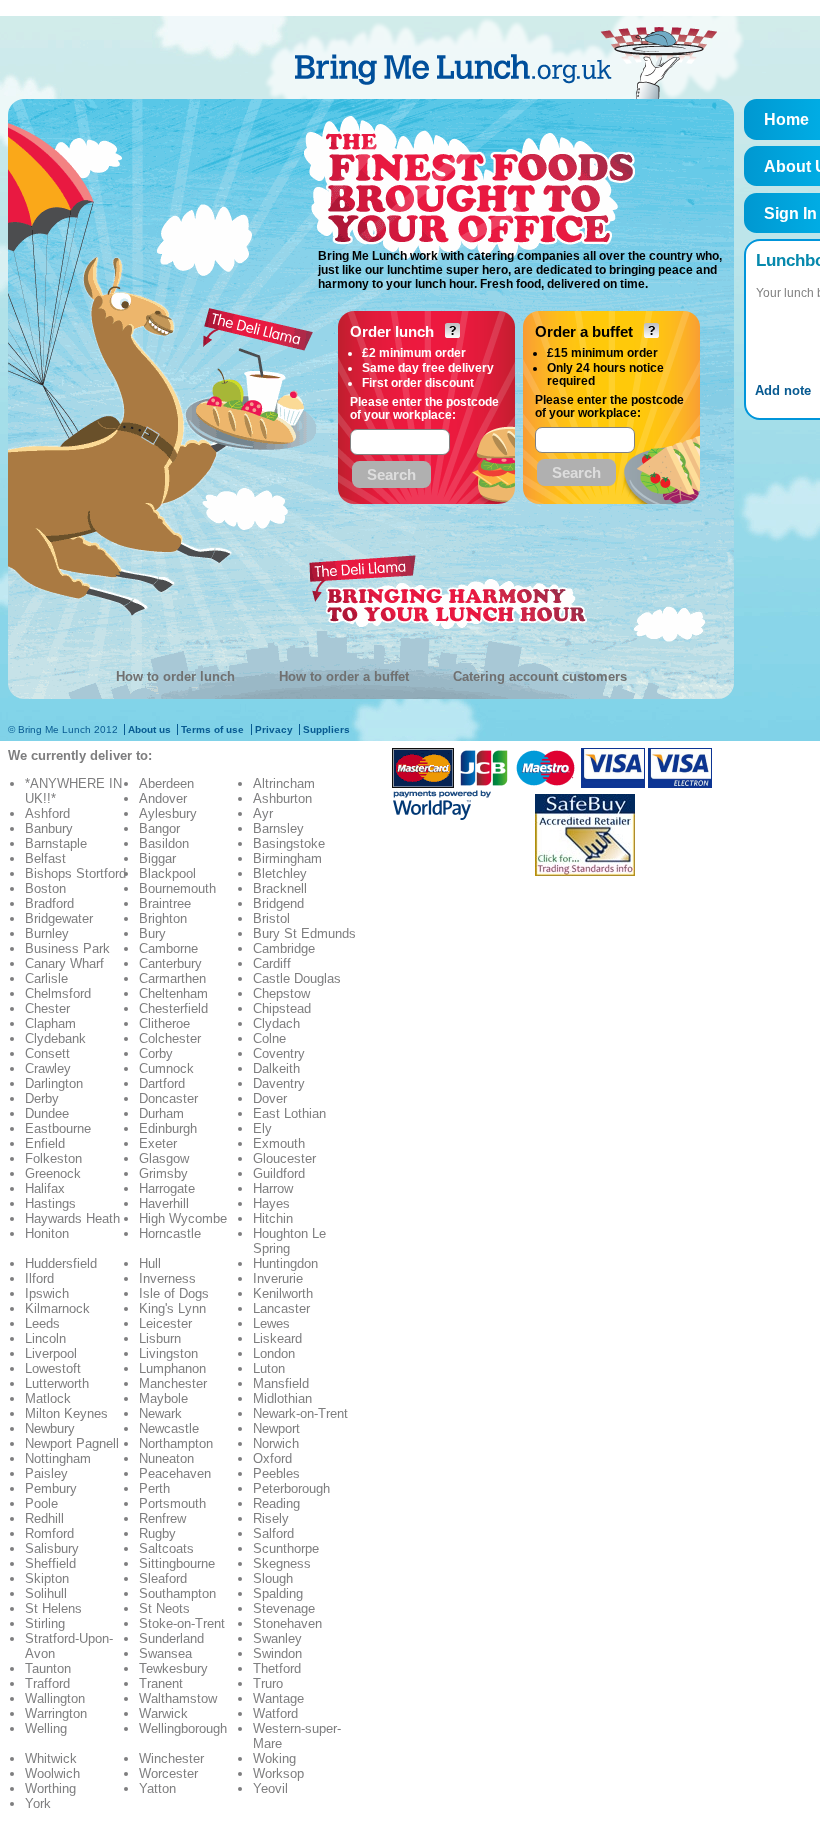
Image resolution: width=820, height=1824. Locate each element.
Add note (783, 390)
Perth (154, 1488)
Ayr (263, 813)
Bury (152, 933)
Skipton (47, 1578)
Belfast (45, 858)
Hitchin (273, 1218)
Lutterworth (57, 1383)
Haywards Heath (72, 1218)
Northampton (176, 1443)
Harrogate (167, 1188)
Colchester (170, 1038)
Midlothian (282, 1398)
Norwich (276, 1443)
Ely (262, 1128)
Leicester (165, 1323)
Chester (47, 1008)
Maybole (163, 1398)
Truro (268, 1683)
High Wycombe (183, 1218)
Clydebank (55, 1038)
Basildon (164, 843)
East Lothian (289, 1113)
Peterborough (291, 1488)
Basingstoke (289, 843)
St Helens (53, 1608)
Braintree (165, 903)
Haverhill (164, 1203)
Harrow (273, 1188)
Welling (46, 1728)
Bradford (49, 903)
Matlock (48, 1398)
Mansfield (281, 1383)
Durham (161, 1113)
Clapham (50, 1023)
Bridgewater (59, 918)
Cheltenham (173, 993)
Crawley (48, 1068)
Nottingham (58, 1458)
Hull (150, 1263)
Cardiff (272, 963)
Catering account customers (540, 676)
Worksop (278, 1773)
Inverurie (278, 1278)
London (274, 1353)
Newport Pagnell (72, 1443)
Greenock (53, 1173)
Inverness (167, 1278)
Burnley (47, 933)
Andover (163, 798)
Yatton (157, 1788)
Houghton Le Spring (289, 1241)
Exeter (158, 1143)
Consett (47, 1053)
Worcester (168, 1773)
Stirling (45, 1623)
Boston (45, 888)
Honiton (47, 1233)
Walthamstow (178, 1698)
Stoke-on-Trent (182, 1623)
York (38, 1803)
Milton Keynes (66, 1413)
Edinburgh (168, 1128)
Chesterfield (173, 1008)
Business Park (67, 948)
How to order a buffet (344, 676)
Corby (156, 1053)
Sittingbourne (177, 1563)
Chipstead (282, 1008)
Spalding (278, 1593)
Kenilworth (283, 1293)
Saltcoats (166, 1548)
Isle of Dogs (174, 1293)
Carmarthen (172, 978)
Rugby (157, 1533)
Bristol (271, 918)
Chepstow (281, 993)
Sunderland (171, 1638)
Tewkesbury (173, 1668)
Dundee (47, 1113)
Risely (271, 1518)
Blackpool (167, 873)
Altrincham (284, 783)
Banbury (49, 828)
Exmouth (279, 1143)
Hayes (271, 1203)
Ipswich (47, 1293)
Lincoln (45, 1338)
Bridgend (278, 903)
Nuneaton (166, 1458)
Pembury (51, 1488)
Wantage (278, 1698)
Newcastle (169, 1428)
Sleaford (163, 1578)
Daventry (279, 1083)
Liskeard (277, 1338)
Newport (276, 1428)
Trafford (47, 1683)
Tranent (161, 1683)
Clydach (276, 1023)
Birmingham (287, 858)
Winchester (171, 1758)
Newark (160, 1413)
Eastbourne (58, 1128)
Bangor (159, 828)
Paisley (46, 1473)
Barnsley (278, 828)
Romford (49, 1533)
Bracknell (280, 888)
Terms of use (212, 729)
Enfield (45, 1143)
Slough (273, 1578)
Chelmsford (58, 993)
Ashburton (282, 798)
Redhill (44, 1518)
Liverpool (51, 1353)
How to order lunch (175, 676)
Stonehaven (287, 1623)
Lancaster (281, 1308)
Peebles (276, 1473)
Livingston (168, 1353)
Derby (42, 1098)
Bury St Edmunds (304, 933)
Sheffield (50, 1563)
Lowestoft (53, 1368)
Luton (269, 1368)
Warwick (163, 1713)
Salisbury (52, 1548)
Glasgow (164, 1158)
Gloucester (284, 1158)
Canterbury (170, 963)
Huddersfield (61, 1263)
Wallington (55, 1698)
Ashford (47, 813)
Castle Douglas (297, 978)
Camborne (168, 948)
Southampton (177, 1593)
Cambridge (284, 948)
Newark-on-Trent (300, 1413)
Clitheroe (164, 1023)
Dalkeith (276, 1068)
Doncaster (168, 1098)
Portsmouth (172, 1503)
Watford (275, 1713)
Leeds (42, 1323)
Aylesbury (168, 813)
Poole (41, 1503)
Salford (273, 1533)
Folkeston (53, 1158)
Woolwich (52, 1773)
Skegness (282, 1563)
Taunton (48, 1668)
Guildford (279, 1173)
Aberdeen (166, 783)
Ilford (39, 1278)
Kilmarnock (57, 1308)
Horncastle (170, 1233)
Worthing (50, 1788)
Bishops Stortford (75, 873)
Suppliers (326, 729)
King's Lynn (172, 1308)
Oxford (272, 1458)
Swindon (277, 1653)
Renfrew (162, 1518)
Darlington (54, 1083)
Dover (270, 1098)
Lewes (271, 1323)
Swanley (277, 1638)
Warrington (56, 1713)
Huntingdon (285, 1263)
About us (149, 729)
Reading (276, 1503)
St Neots (164, 1608)
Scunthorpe (286, 1548)
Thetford (277, 1668)
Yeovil (270, 1788)
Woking (274, 1758)
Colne (269, 1038)
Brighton (163, 918)
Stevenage (284, 1608)
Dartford (162, 1083)
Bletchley (280, 873)
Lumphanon (172, 1368)
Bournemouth (177, 888)
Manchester (173, 1383)
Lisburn (160, 1338)
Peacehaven (175, 1473)
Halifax (45, 1188)
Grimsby (163, 1173)
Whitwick (51, 1758)
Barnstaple (56, 843)
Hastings (50, 1203)
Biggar (157, 858)
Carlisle (46, 978)
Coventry (279, 1053)
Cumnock (166, 1068)
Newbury (50, 1428)
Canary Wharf (64, 963)
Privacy (274, 729)
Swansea (165, 1653)
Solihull (46, 1593)
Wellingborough (183, 1728)
